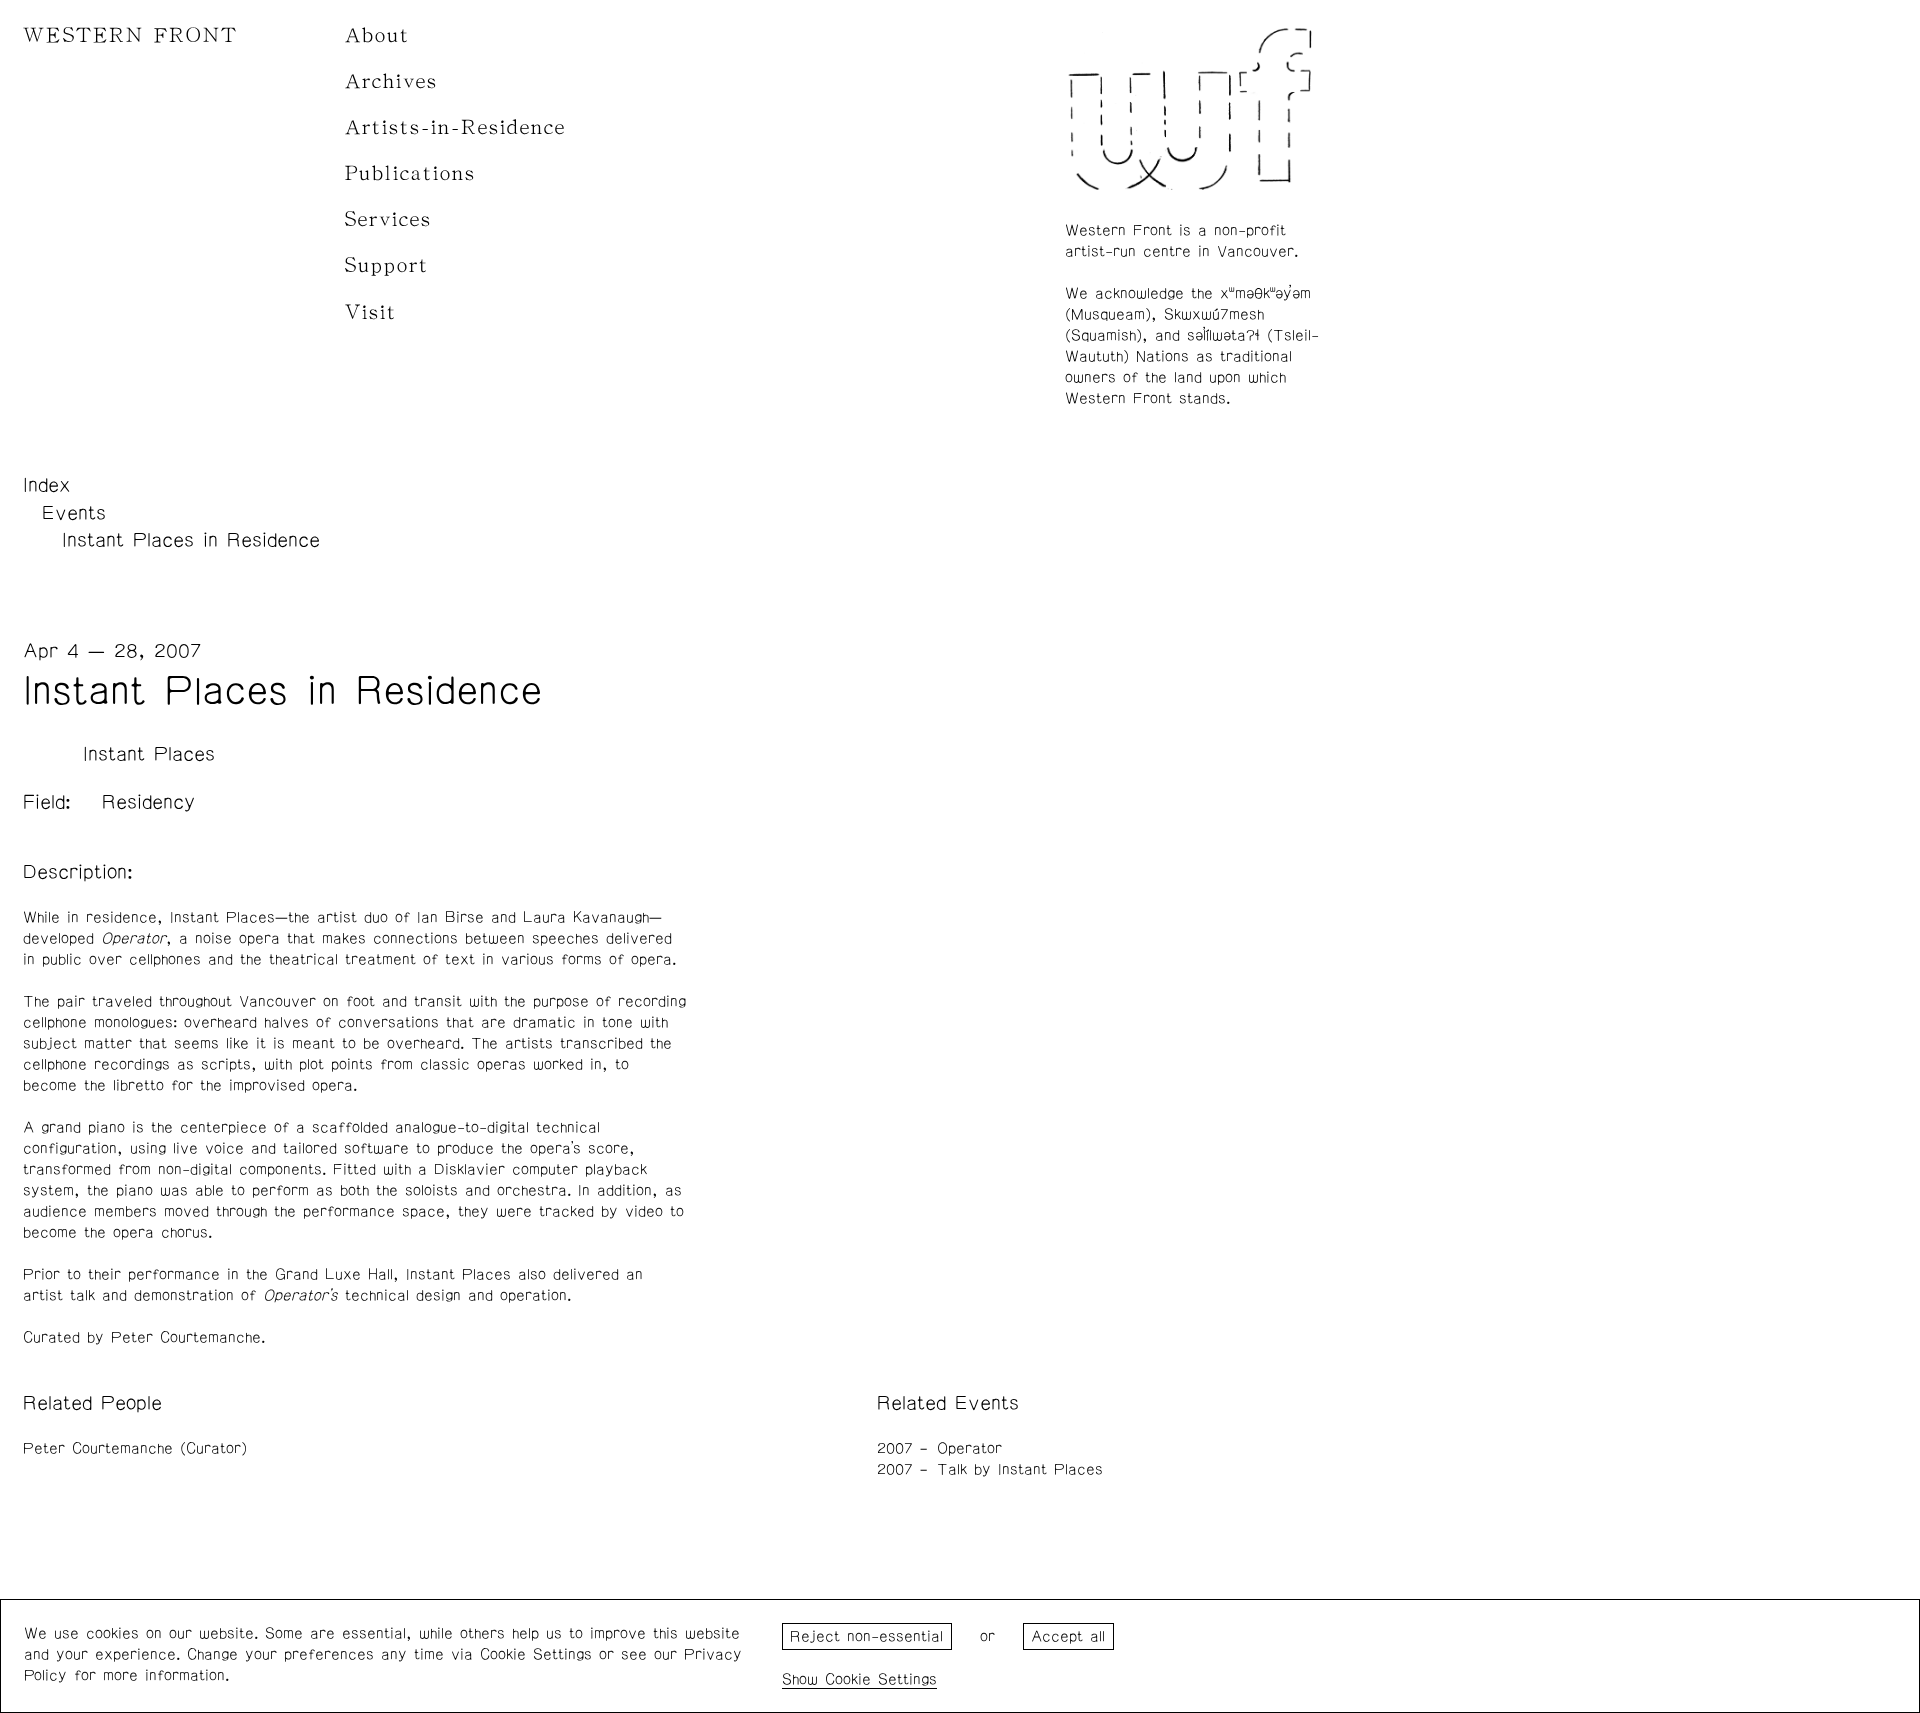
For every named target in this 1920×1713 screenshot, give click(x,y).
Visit (371, 312)
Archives (391, 81)
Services (388, 219)
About (377, 35)
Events (74, 513)
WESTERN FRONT (130, 35)
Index (47, 485)
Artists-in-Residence (455, 127)
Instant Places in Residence (191, 540)
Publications (410, 173)
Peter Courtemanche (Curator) (135, 1448)
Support (387, 265)
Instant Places (149, 754)
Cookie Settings (881, 1679)
